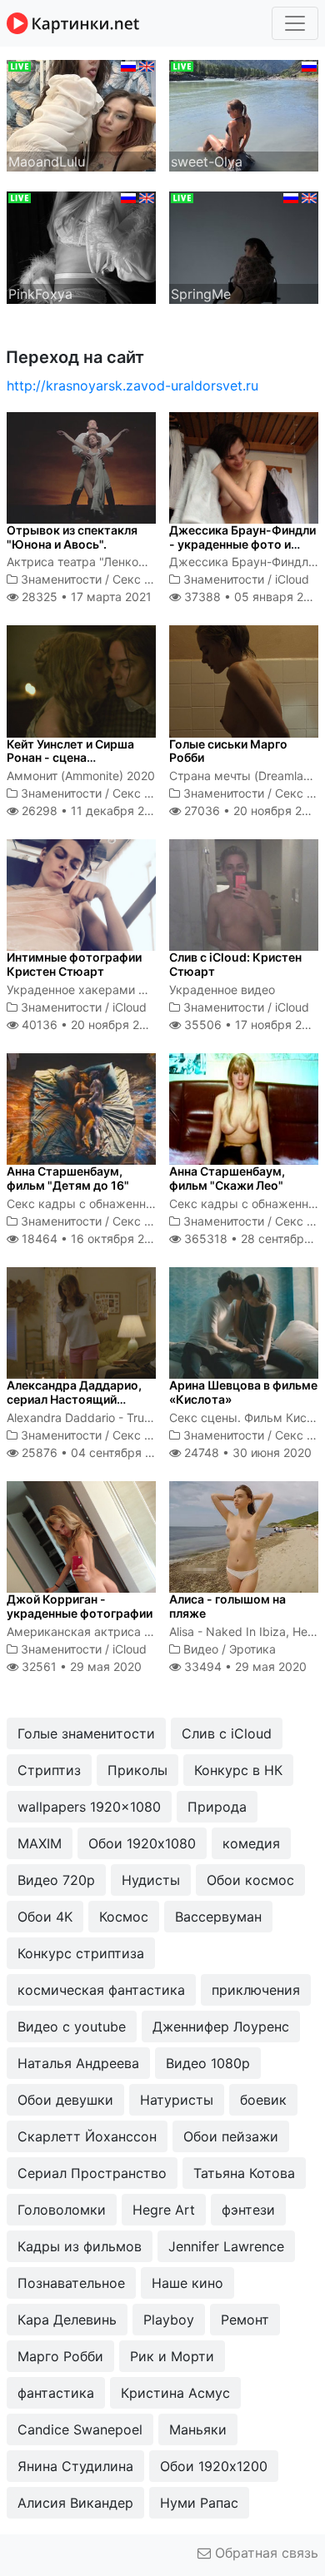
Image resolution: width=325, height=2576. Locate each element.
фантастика (56, 2393)
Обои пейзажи (231, 2136)
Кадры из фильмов (80, 2246)
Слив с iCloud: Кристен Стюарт (235, 964)
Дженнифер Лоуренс (221, 2026)
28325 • (85, 597)
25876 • (96, 1452)
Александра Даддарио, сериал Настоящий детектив (74, 1399)
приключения (256, 1990)
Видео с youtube (72, 2026)
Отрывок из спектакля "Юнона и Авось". (72, 537)
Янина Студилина (75, 2466)
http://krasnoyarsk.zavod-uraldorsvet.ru (132, 385)
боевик (263, 2100)
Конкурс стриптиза (81, 1953)
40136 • (90, 1024)
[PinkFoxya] (81, 246)
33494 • (244, 1666)
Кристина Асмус (175, 2393)
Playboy (169, 2320)
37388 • (252, 597)
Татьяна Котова (244, 2173)
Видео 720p (56, 1880)
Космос (124, 1917)
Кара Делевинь (67, 2320)
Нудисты (151, 1880)
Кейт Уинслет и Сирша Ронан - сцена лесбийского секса (70, 758)
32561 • (80, 1666)
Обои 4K (45, 1917)
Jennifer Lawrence (226, 2246)
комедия (251, 1843)
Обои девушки (65, 2100)
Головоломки (62, 2210)
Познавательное (71, 2283)
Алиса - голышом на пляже (227, 1606)
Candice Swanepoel (80, 2429)
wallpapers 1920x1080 (89, 1807)
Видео (201, 1649)
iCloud (292, 579)
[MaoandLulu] (81, 114)
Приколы (137, 1770)
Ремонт (245, 2320)
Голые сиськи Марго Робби (228, 751)
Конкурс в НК (238, 1770)
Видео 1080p (208, 2063)
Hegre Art (164, 2210)
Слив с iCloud (227, 1733)
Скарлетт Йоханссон (87, 2136)
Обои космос (250, 1880)
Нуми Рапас (199, 2503)
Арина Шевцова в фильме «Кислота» (243, 1392)
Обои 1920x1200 (214, 2466)
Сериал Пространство (92, 2173)
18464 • (92, 1238)
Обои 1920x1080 (142, 1843)
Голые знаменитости (86, 1733)
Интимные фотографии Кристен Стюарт (74, 964)
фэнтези (248, 2210)
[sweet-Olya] (244, 114)
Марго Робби (60, 2356)
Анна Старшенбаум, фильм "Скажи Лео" (227, 1178)
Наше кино (187, 2283)
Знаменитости (61, 579)
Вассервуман (218, 1917)
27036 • (252, 811)
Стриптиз (49, 1770)
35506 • (252, 1024)
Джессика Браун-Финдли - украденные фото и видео (242, 544)
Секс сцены (147, 579)
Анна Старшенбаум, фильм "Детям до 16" (68, 1178)
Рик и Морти (172, 2356)
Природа (217, 1807)
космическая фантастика (101, 1990)
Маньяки (198, 2429)
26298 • (92, 811)
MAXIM (40, 1843)
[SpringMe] (244, 246)
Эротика (252, 1649)
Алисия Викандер (75, 2503)
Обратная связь (265, 2553)
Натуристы (177, 2100)
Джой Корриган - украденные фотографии (80, 1606)
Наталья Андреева (78, 2063)
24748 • (246, 1452)
